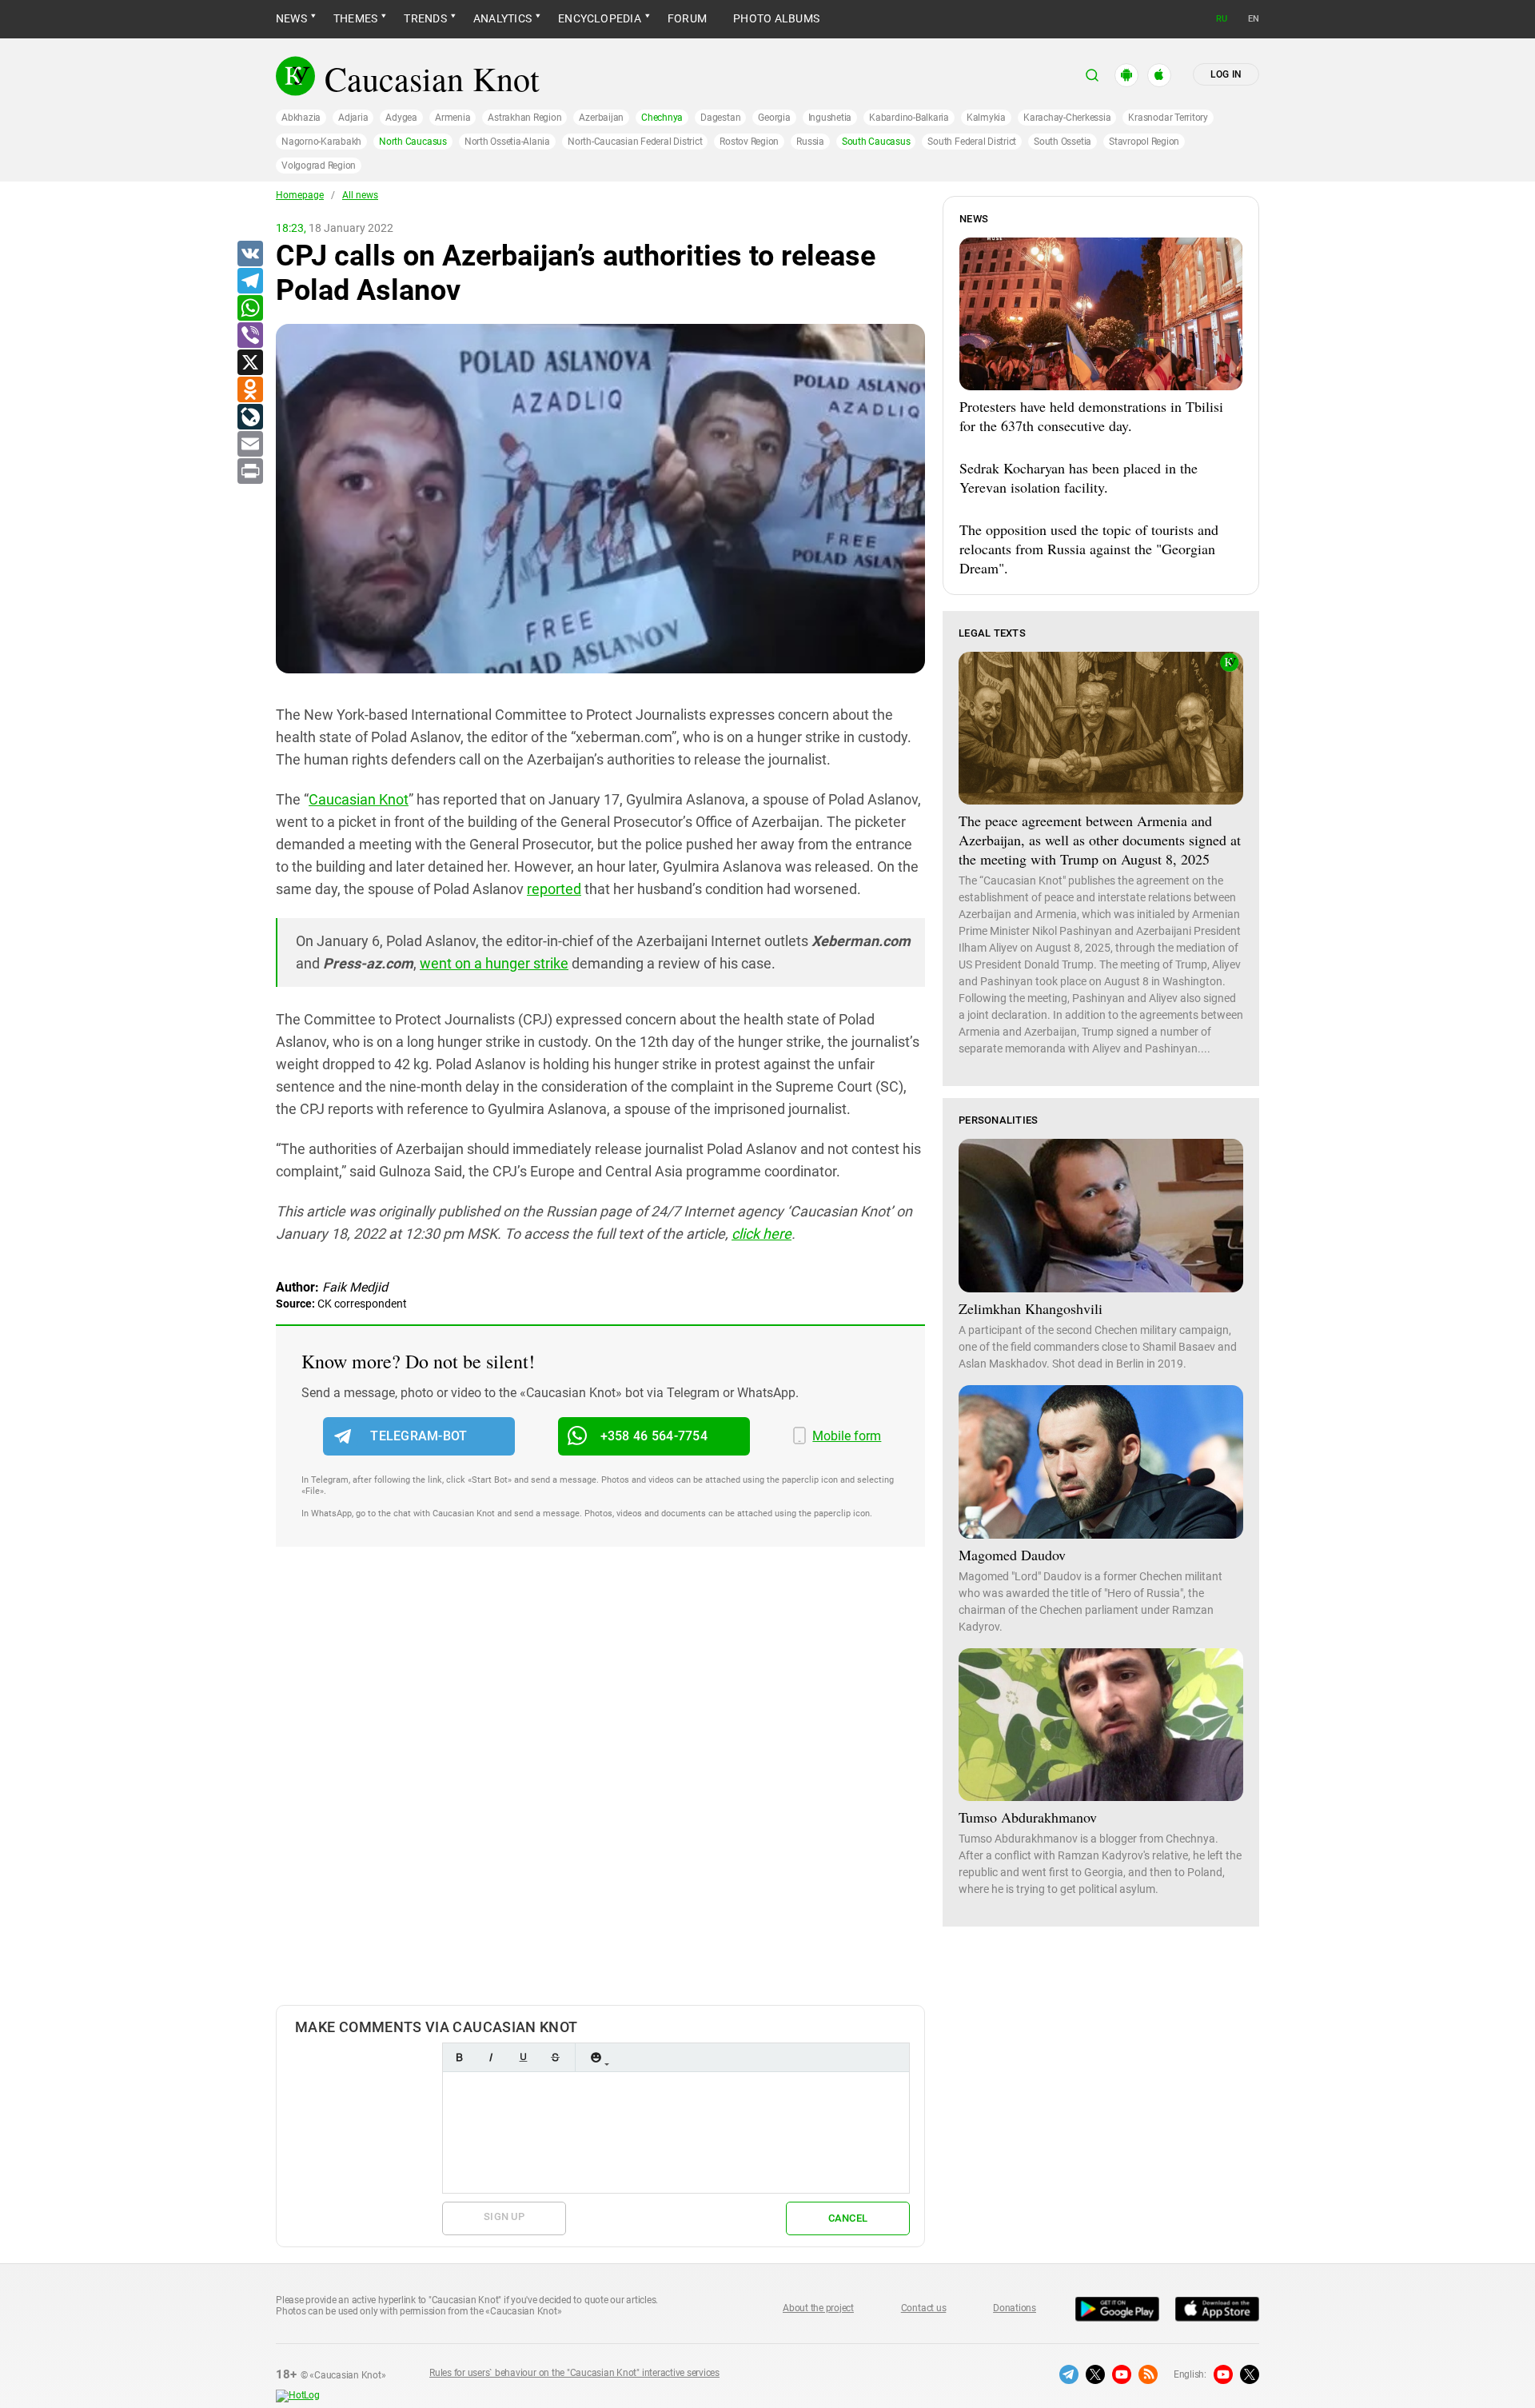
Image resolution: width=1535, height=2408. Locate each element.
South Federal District (972, 142)
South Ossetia (1063, 142)
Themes (355, 18)
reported (554, 889)
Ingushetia (830, 118)
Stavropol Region (1144, 142)
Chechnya (662, 118)
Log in (1226, 74)
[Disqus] (600, 1792)
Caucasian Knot (359, 799)
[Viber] (249, 336)
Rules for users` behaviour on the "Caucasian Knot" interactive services (574, 2373)
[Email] (249, 445)
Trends (425, 18)
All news (360, 195)
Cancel (848, 2218)
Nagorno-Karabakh (321, 142)
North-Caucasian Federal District (635, 142)
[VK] (249, 254)
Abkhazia (301, 118)
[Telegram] (249, 282)
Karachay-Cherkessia (1067, 118)
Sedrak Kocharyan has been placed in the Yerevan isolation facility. (1078, 477)
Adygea (401, 118)
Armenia (453, 118)
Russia (810, 142)
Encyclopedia (600, 18)
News (291, 18)
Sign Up (504, 2216)
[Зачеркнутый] (555, 2057)
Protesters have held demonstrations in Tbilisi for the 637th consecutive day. (1091, 416)
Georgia (774, 118)
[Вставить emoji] (596, 2057)
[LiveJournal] (249, 417)
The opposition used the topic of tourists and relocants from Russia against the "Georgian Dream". (1089, 549)
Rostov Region (749, 142)
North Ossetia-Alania (507, 142)
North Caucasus (413, 142)
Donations (1015, 2308)
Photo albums (776, 18)
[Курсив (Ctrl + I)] (491, 2057)
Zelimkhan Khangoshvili (1031, 1308)
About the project (818, 2308)
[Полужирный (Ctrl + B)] (459, 2057)
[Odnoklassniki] (249, 390)
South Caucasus (876, 142)
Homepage (300, 195)
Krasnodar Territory (1168, 118)
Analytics (502, 18)
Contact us (924, 2308)
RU (1222, 19)
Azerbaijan (601, 118)
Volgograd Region (319, 166)
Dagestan (720, 118)
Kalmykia (986, 118)
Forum (687, 18)
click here (762, 1234)
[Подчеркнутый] (523, 2057)
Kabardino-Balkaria (909, 118)
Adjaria (353, 118)
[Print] (249, 472)
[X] (249, 363)
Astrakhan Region (524, 118)
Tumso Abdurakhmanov (1028, 1817)
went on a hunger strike (494, 963)
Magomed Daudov (1012, 1555)
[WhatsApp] (249, 309)
